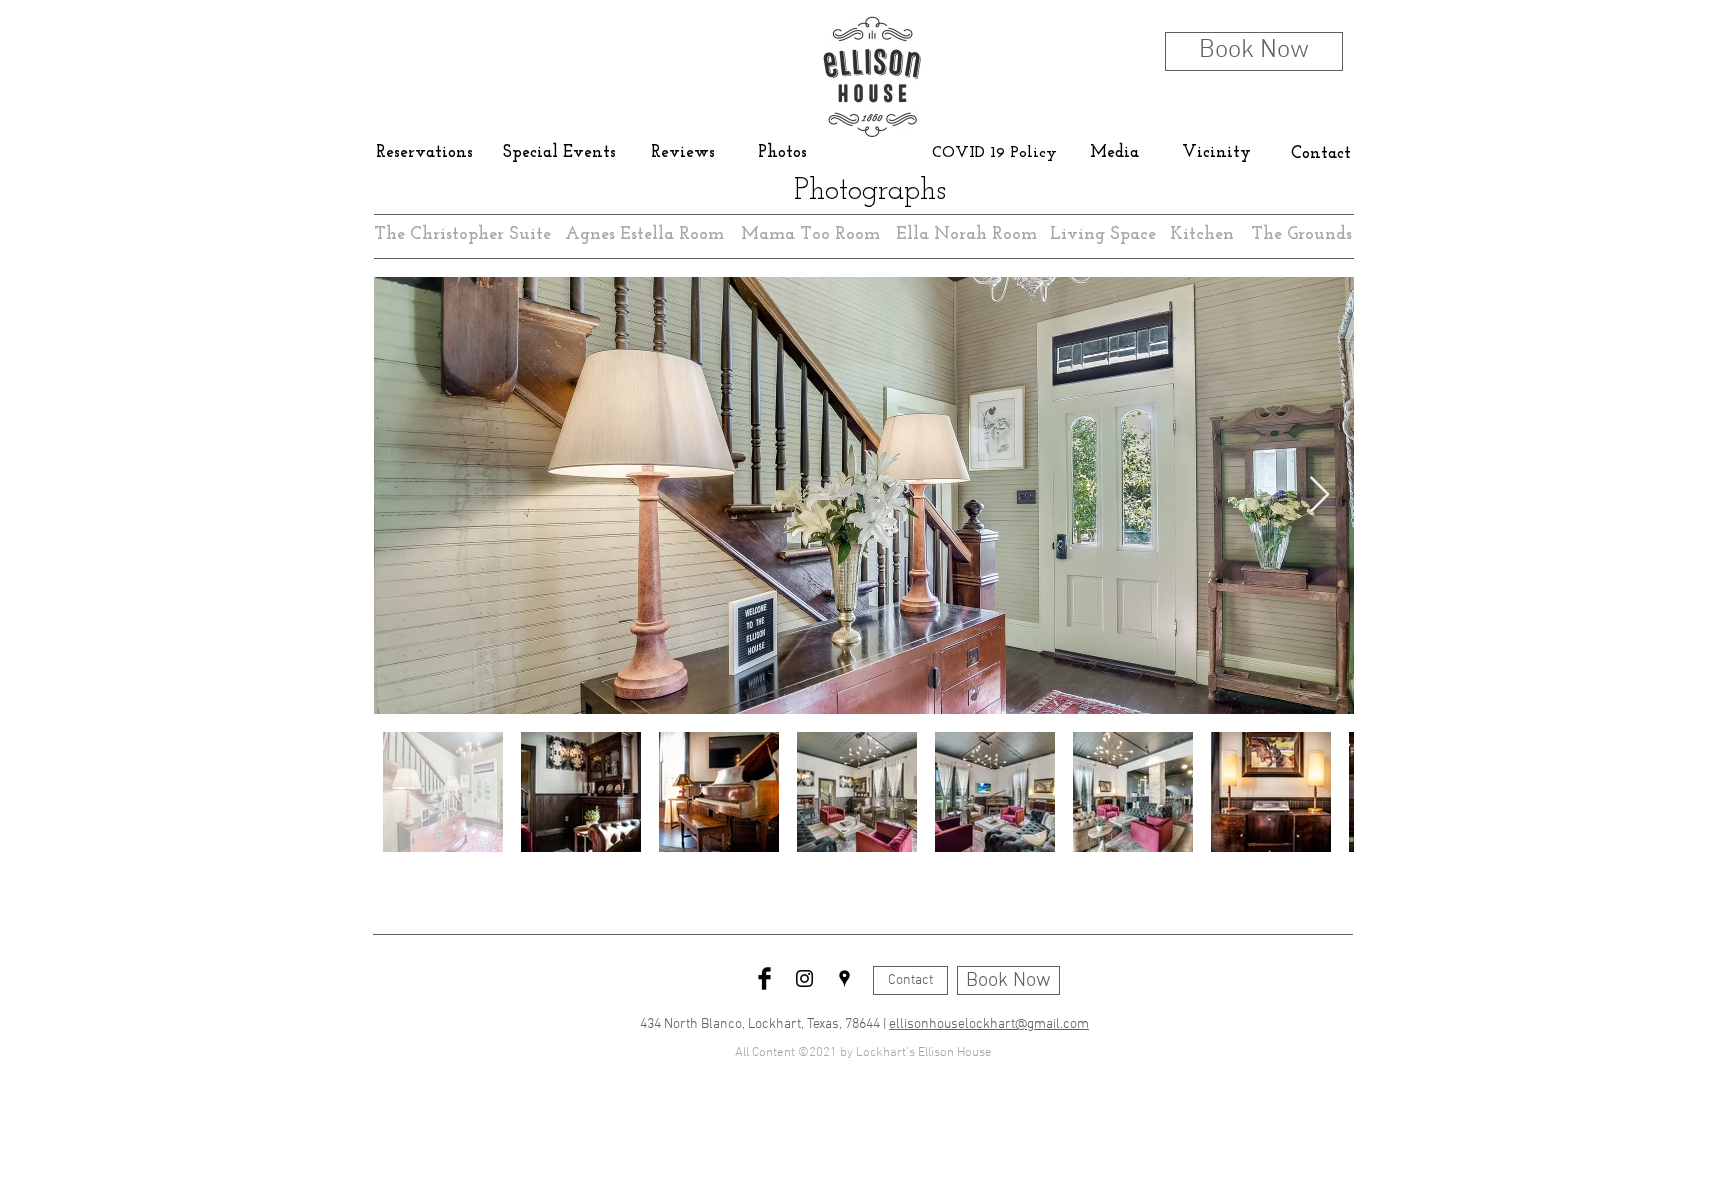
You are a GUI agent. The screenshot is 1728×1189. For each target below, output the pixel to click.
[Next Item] (1319, 495)
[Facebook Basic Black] (764, 978)
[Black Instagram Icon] (804, 978)
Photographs (870, 191)
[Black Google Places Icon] (844, 978)
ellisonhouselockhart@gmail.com (989, 1024)
